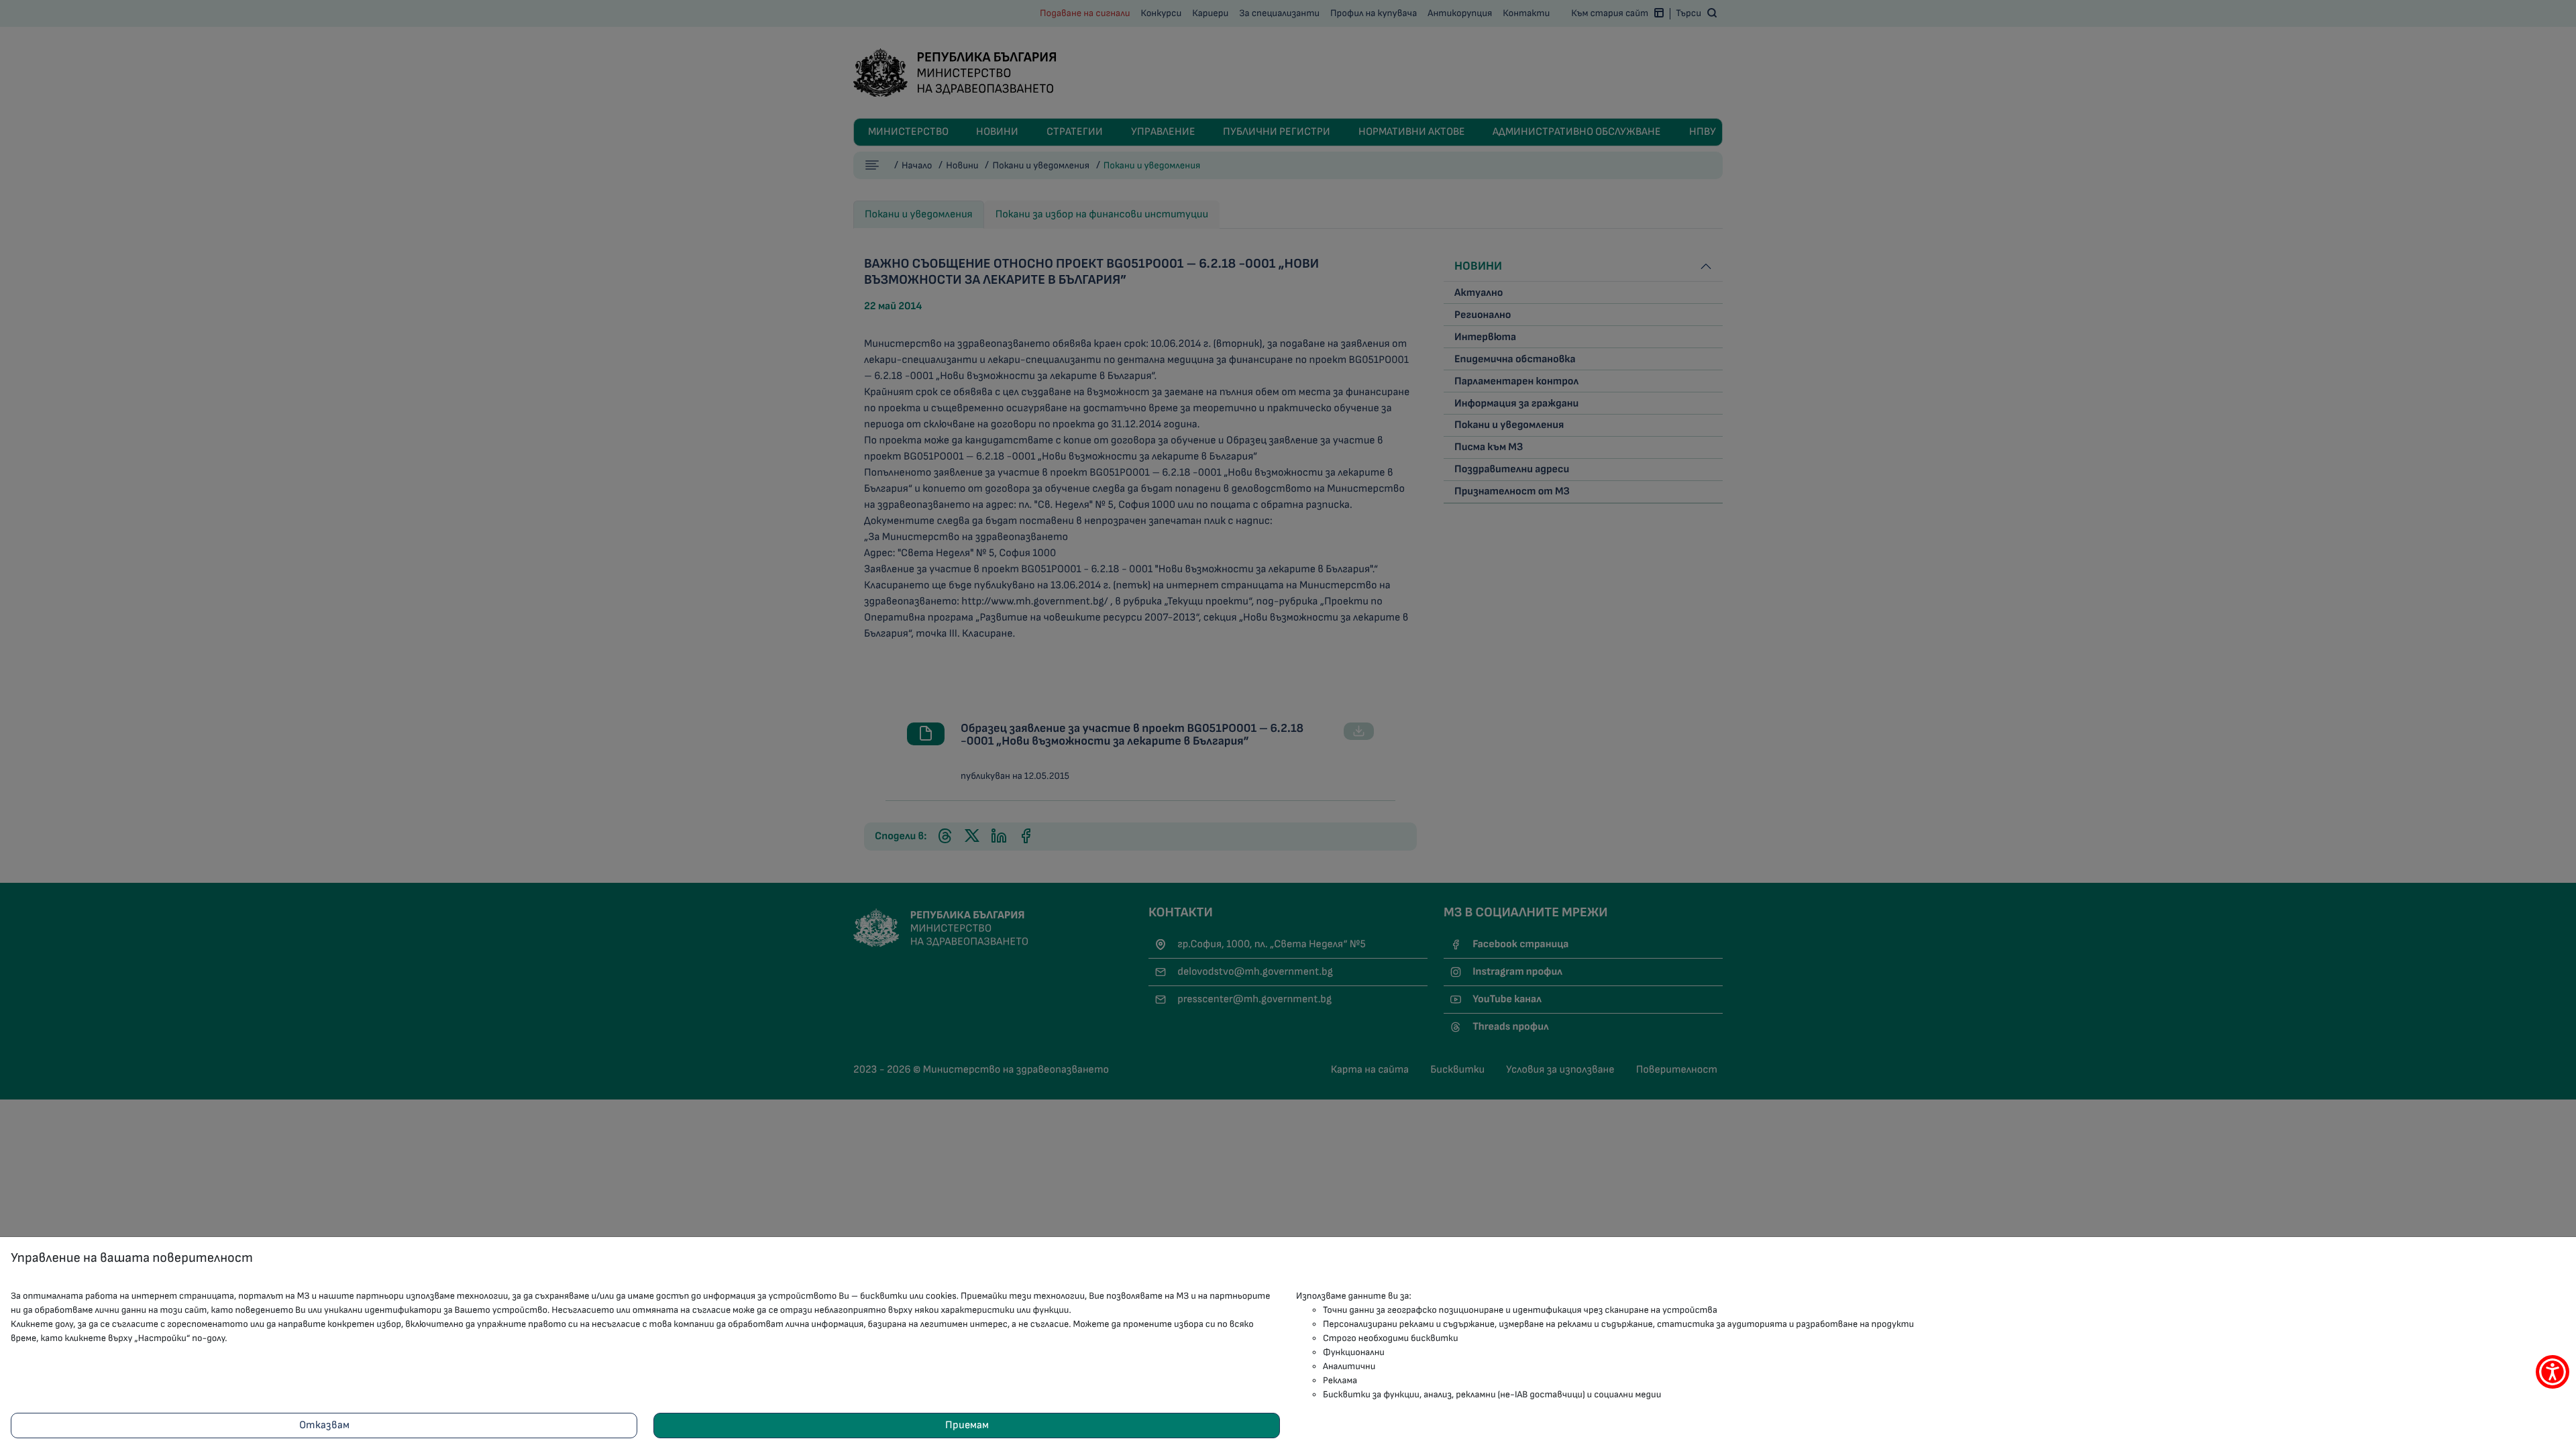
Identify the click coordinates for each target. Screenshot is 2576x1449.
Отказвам (324, 1425)
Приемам (967, 1425)
